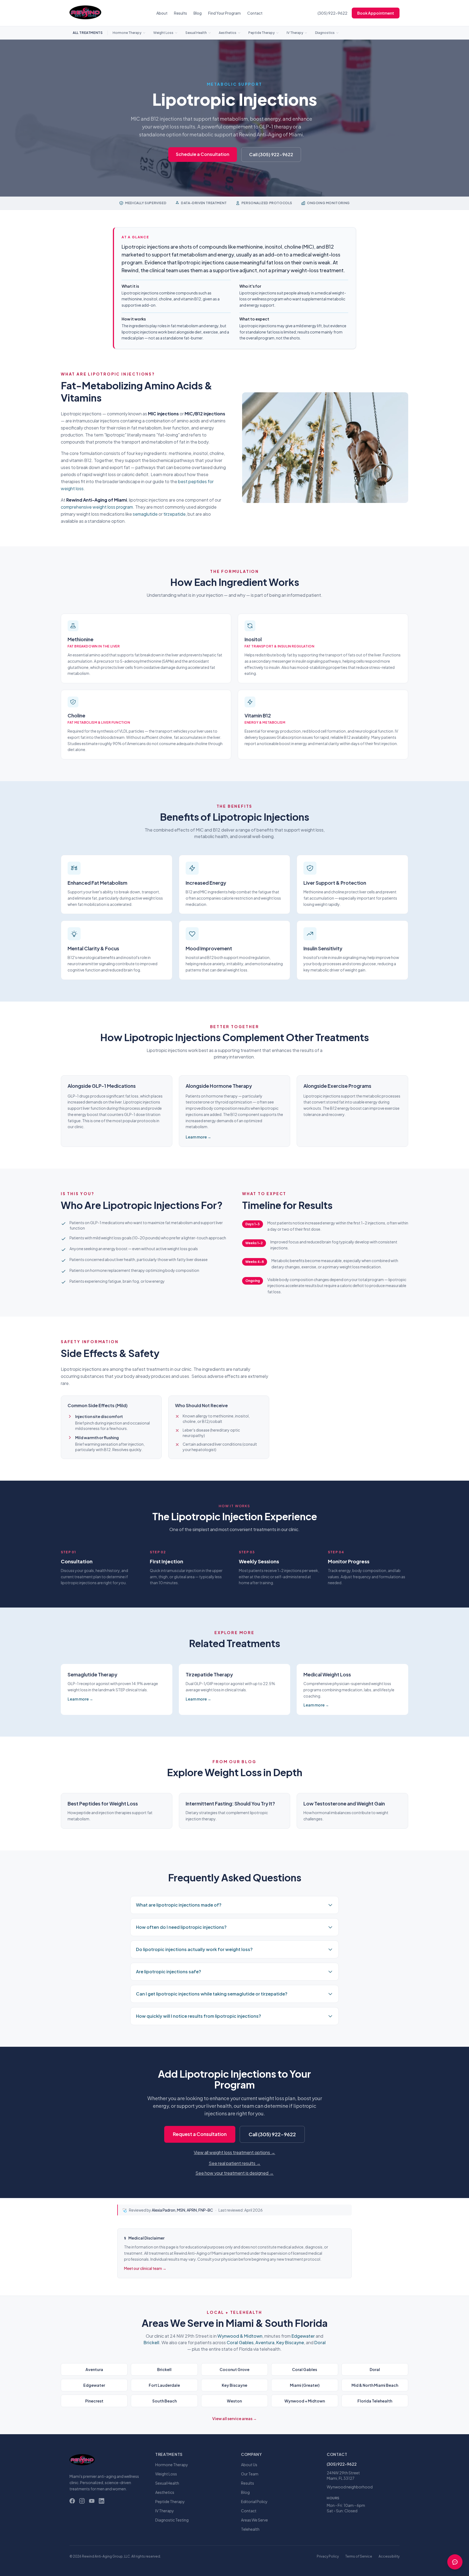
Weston (234, 2401)
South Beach (164, 2401)
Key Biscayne (290, 2342)
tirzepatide (175, 514)
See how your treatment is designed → (234, 2173)
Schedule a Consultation (203, 154)
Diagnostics (325, 33)
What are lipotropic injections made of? (179, 1905)
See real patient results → (235, 2163)
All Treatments (88, 33)
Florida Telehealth (375, 2401)
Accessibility (389, 2556)
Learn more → (198, 1137)
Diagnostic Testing (172, 2520)
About (162, 13)
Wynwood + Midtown (305, 2401)
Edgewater (303, 2336)
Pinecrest (94, 2401)
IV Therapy (295, 33)
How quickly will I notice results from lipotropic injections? (199, 2016)
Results (180, 13)
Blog (198, 13)
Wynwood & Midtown (240, 2336)
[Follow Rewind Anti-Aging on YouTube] (92, 2501)
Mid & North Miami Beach (375, 2385)
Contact (255, 13)
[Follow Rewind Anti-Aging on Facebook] (72, 2501)
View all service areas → (234, 2418)
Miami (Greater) (305, 2385)
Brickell (151, 2342)
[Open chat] (455, 2562)
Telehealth (250, 2529)
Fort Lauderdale (164, 2385)
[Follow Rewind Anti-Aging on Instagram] (82, 2501)
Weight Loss (163, 33)
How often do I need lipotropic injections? (181, 1927)
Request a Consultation (200, 2134)
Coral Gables (240, 2342)
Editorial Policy (254, 2501)
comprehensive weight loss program (97, 507)
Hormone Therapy (127, 33)
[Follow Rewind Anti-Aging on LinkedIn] (102, 2501)
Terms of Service (359, 2556)
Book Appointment (376, 13)
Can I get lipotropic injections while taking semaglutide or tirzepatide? (212, 1994)
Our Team (250, 2474)
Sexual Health (196, 33)
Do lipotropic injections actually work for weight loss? (194, 1949)
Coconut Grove (234, 2369)
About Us (249, 2465)
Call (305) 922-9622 (271, 154)
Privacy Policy (328, 2556)
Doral (320, 2342)
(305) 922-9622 (332, 13)
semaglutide (145, 514)
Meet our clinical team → (145, 2268)
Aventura (265, 2342)
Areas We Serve (254, 2520)
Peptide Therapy (262, 33)
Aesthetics (228, 33)
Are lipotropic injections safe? (169, 1972)
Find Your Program (224, 13)
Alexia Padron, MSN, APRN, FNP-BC (182, 2210)
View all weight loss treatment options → (234, 2152)
